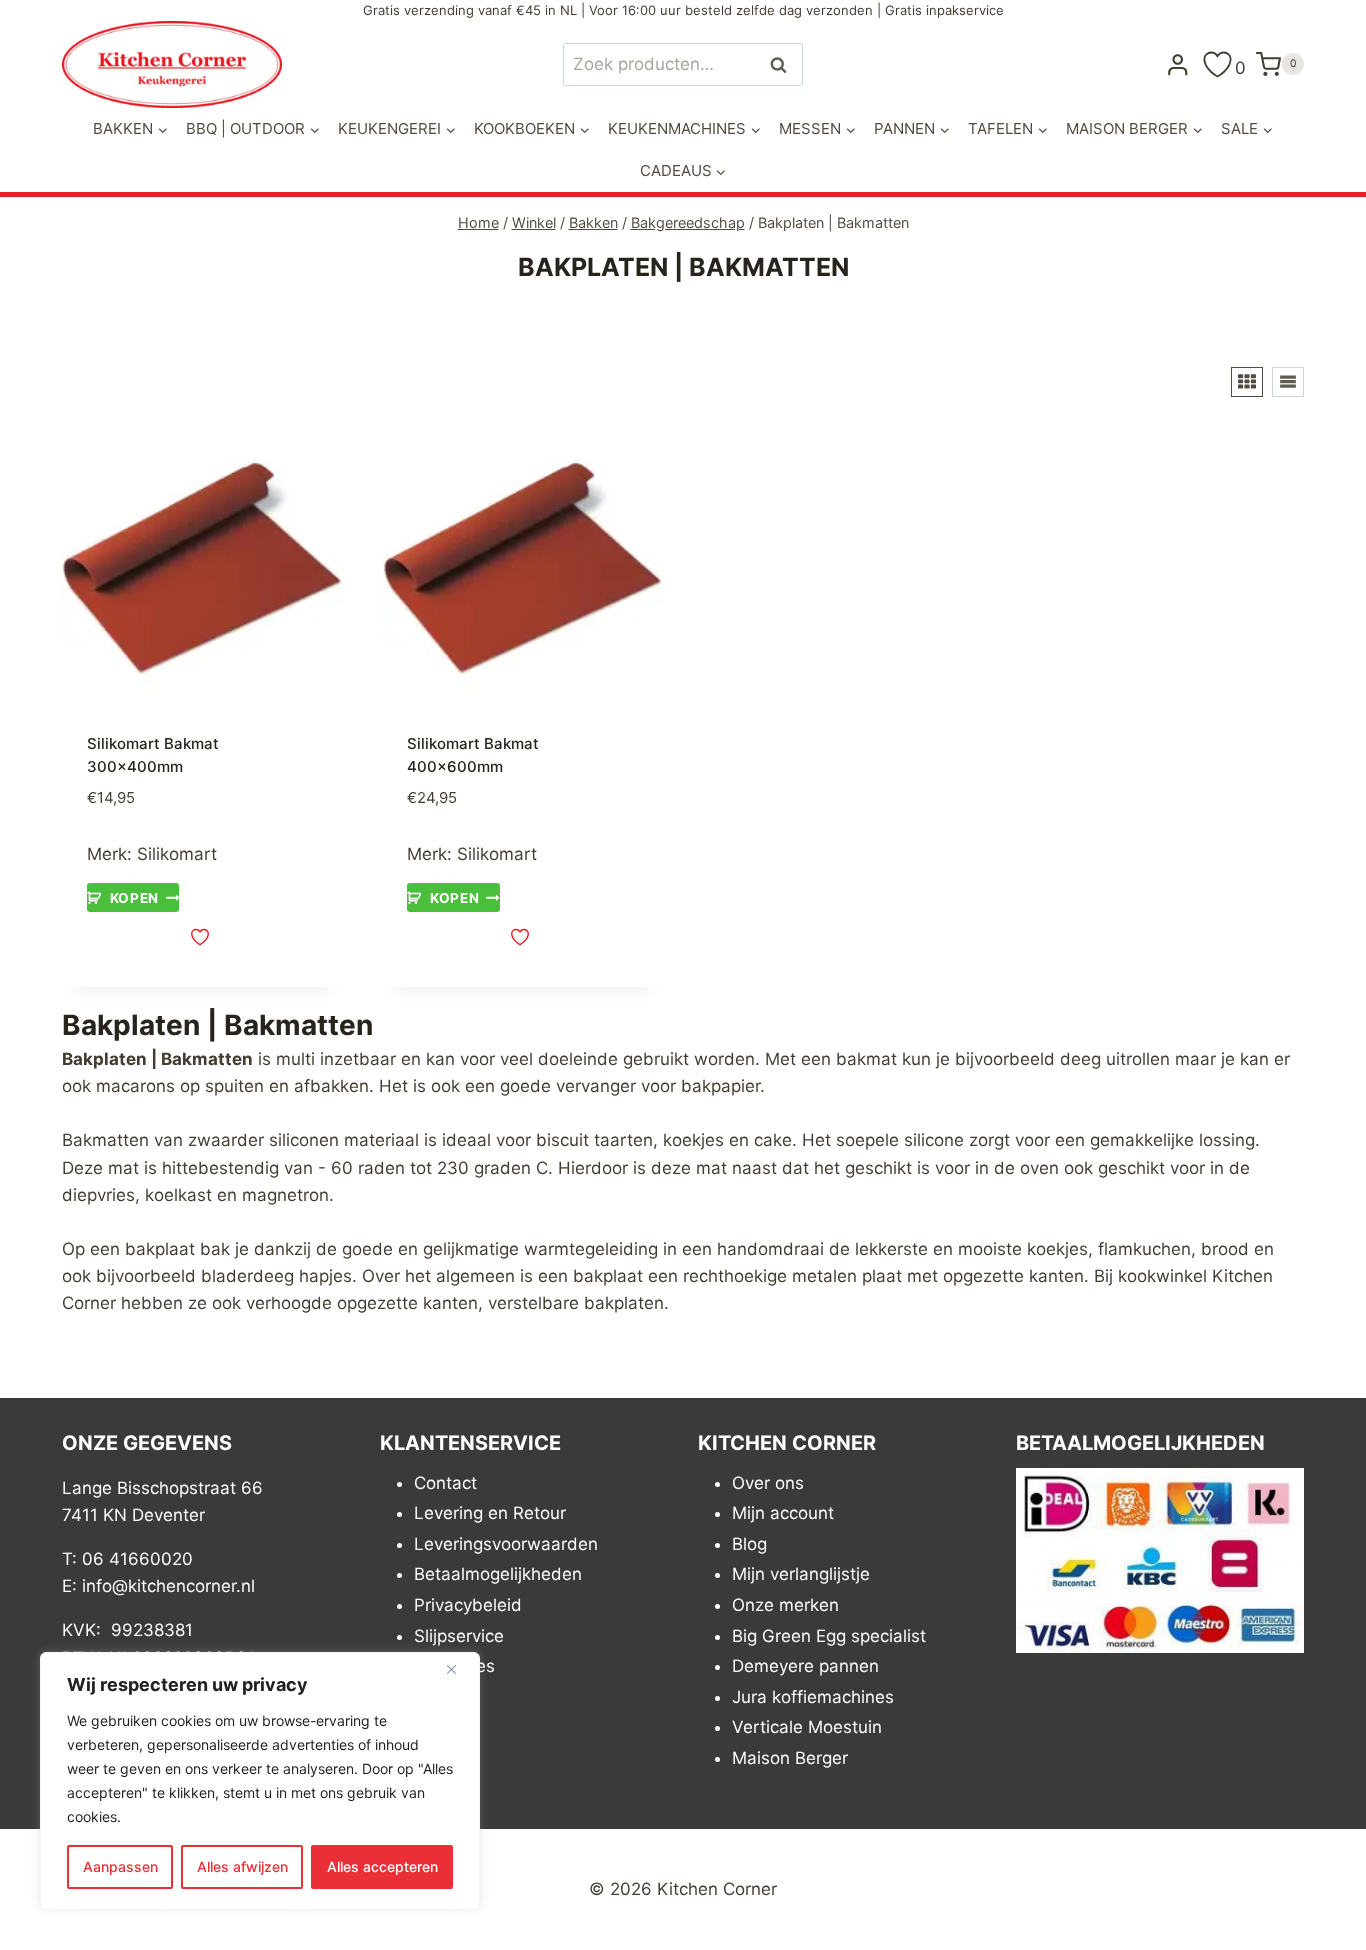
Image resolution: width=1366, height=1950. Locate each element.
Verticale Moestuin (807, 1727)
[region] (260, 1781)
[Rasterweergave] (1247, 382)
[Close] (459, 1669)
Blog (749, 1544)
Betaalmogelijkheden (498, 1574)
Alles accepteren (382, 1866)
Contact (445, 1483)
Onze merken (785, 1605)
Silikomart (177, 854)
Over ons (768, 1483)
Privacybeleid (468, 1605)
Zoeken (784, 64)
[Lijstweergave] (1288, 382)
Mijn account (783, 1513)
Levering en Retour (490, 1513)
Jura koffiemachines (813, 1697)
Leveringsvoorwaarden (506, 1544)
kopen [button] (134, 898)
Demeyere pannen (805, 1666)
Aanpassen (120, 1866)
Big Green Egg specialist (829, 1636)
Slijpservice (459, 1636)
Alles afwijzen (242, 1866)
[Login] (1178, 64)
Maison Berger (790, 1758)
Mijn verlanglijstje (801, 1574)
